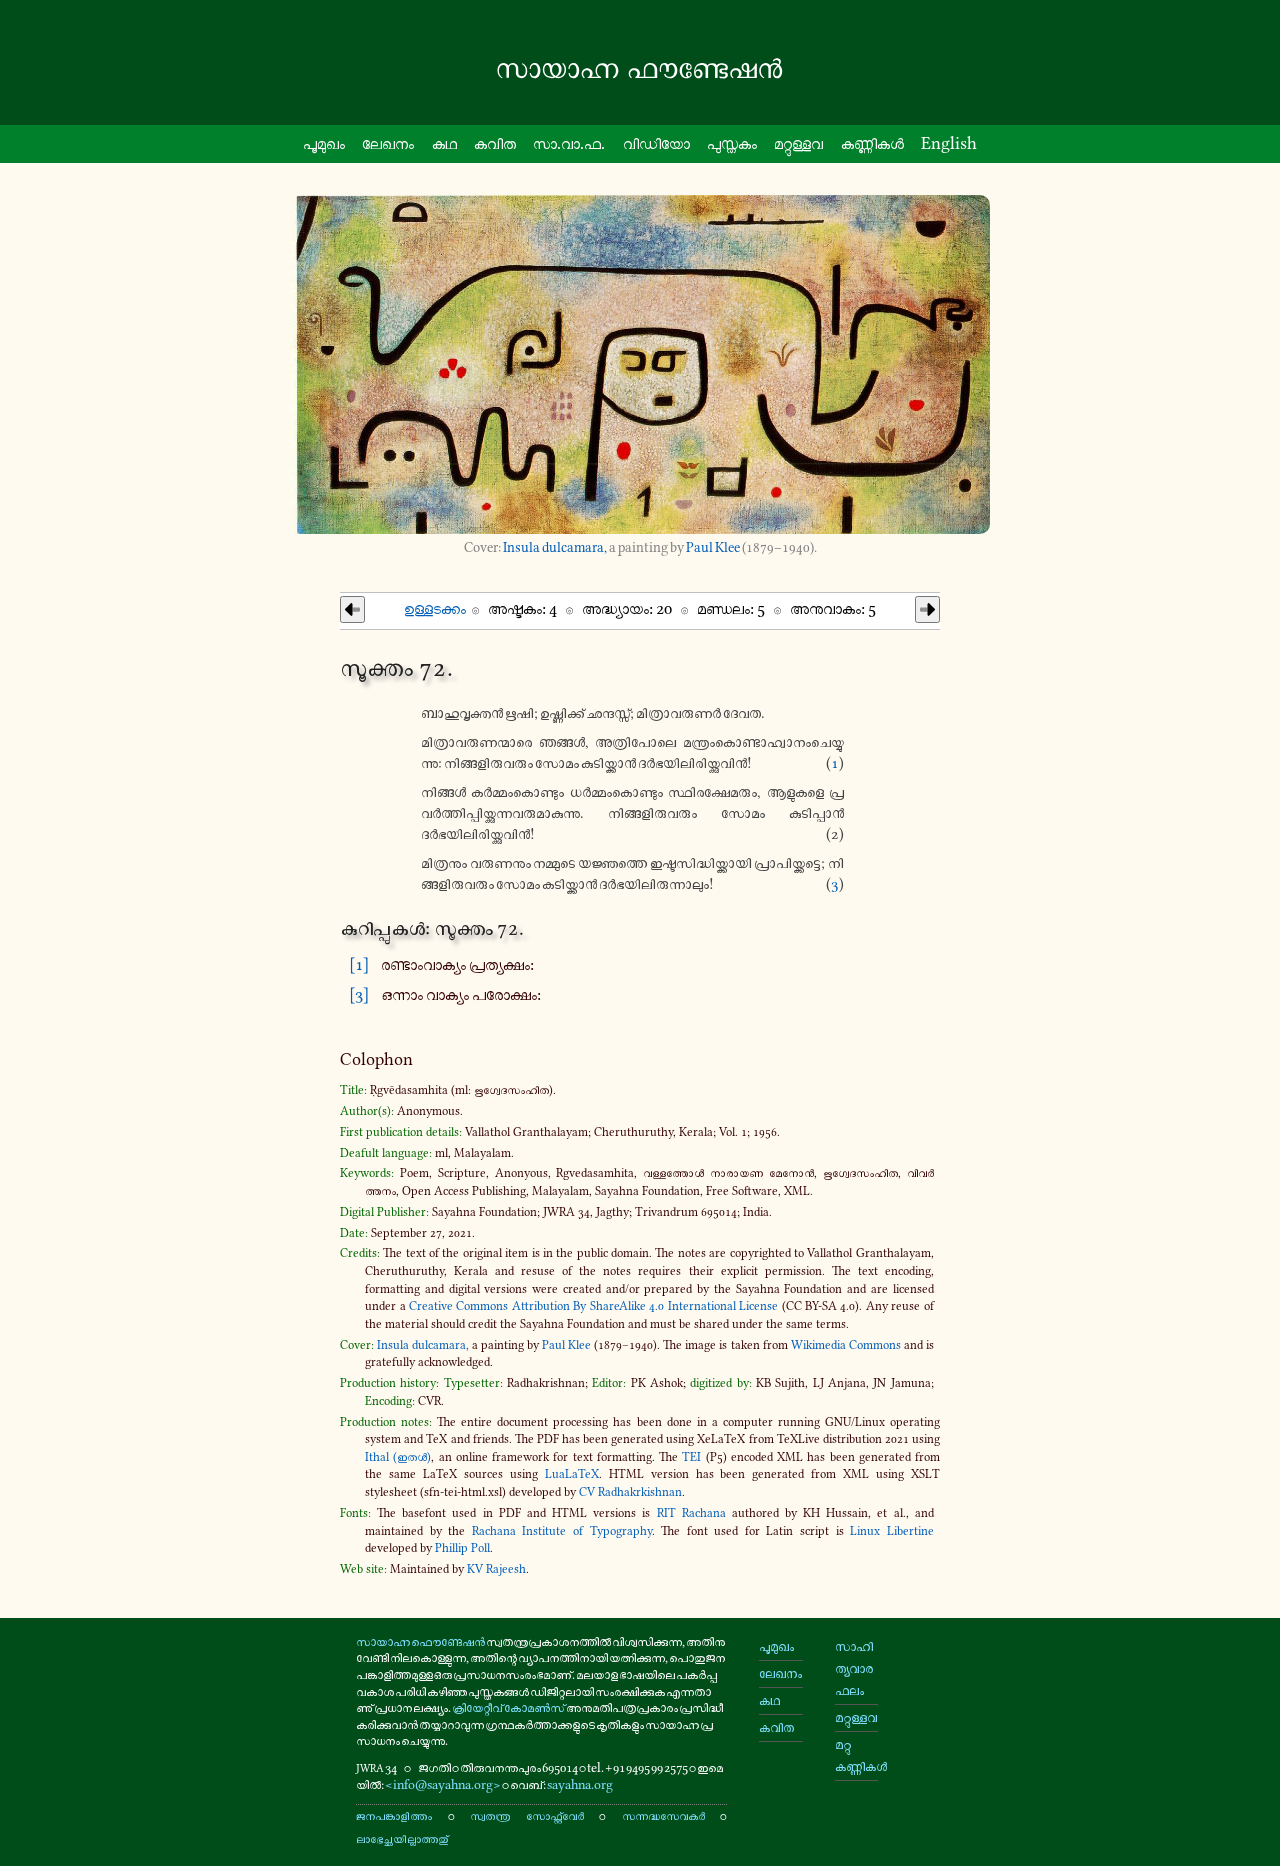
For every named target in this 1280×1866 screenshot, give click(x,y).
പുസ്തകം (732, 143)
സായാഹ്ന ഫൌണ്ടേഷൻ (420, 1641)
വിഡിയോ (656, 143)
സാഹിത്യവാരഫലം (854, 1668)
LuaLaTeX (572, 1474)
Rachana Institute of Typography (562, 1531)
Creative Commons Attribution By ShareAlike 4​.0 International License (593, 1306)
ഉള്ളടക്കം (435, 608)
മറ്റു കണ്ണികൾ (856, 1755)
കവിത (495, 143)
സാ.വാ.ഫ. (569, 143)
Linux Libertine (892, 1531)
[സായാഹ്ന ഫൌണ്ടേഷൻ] (640, 69)
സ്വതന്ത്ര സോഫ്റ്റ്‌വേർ (526, 1815)
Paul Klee (713, 547)
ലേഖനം (388, 143)
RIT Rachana (691, 1513)
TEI (691, 1457)
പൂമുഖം (324, 143)
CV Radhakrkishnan (630, 1492)
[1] (359, 964)
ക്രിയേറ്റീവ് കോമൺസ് (508, 1707)
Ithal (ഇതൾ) (398, 1457)
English (949, 143)
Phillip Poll (462, 1548)
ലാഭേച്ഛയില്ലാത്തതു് (402, 1838)
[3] (359, 994)
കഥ (444, 143)
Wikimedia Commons (846, 1345)
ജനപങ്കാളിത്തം (394, 1815)
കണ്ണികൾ (872, 143)
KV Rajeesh (496, 1569)
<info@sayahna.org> (443, 1784)
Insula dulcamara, (555, 547)
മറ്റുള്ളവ (798, 143)
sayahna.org (580, 1784)
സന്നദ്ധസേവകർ (663, 1815)
